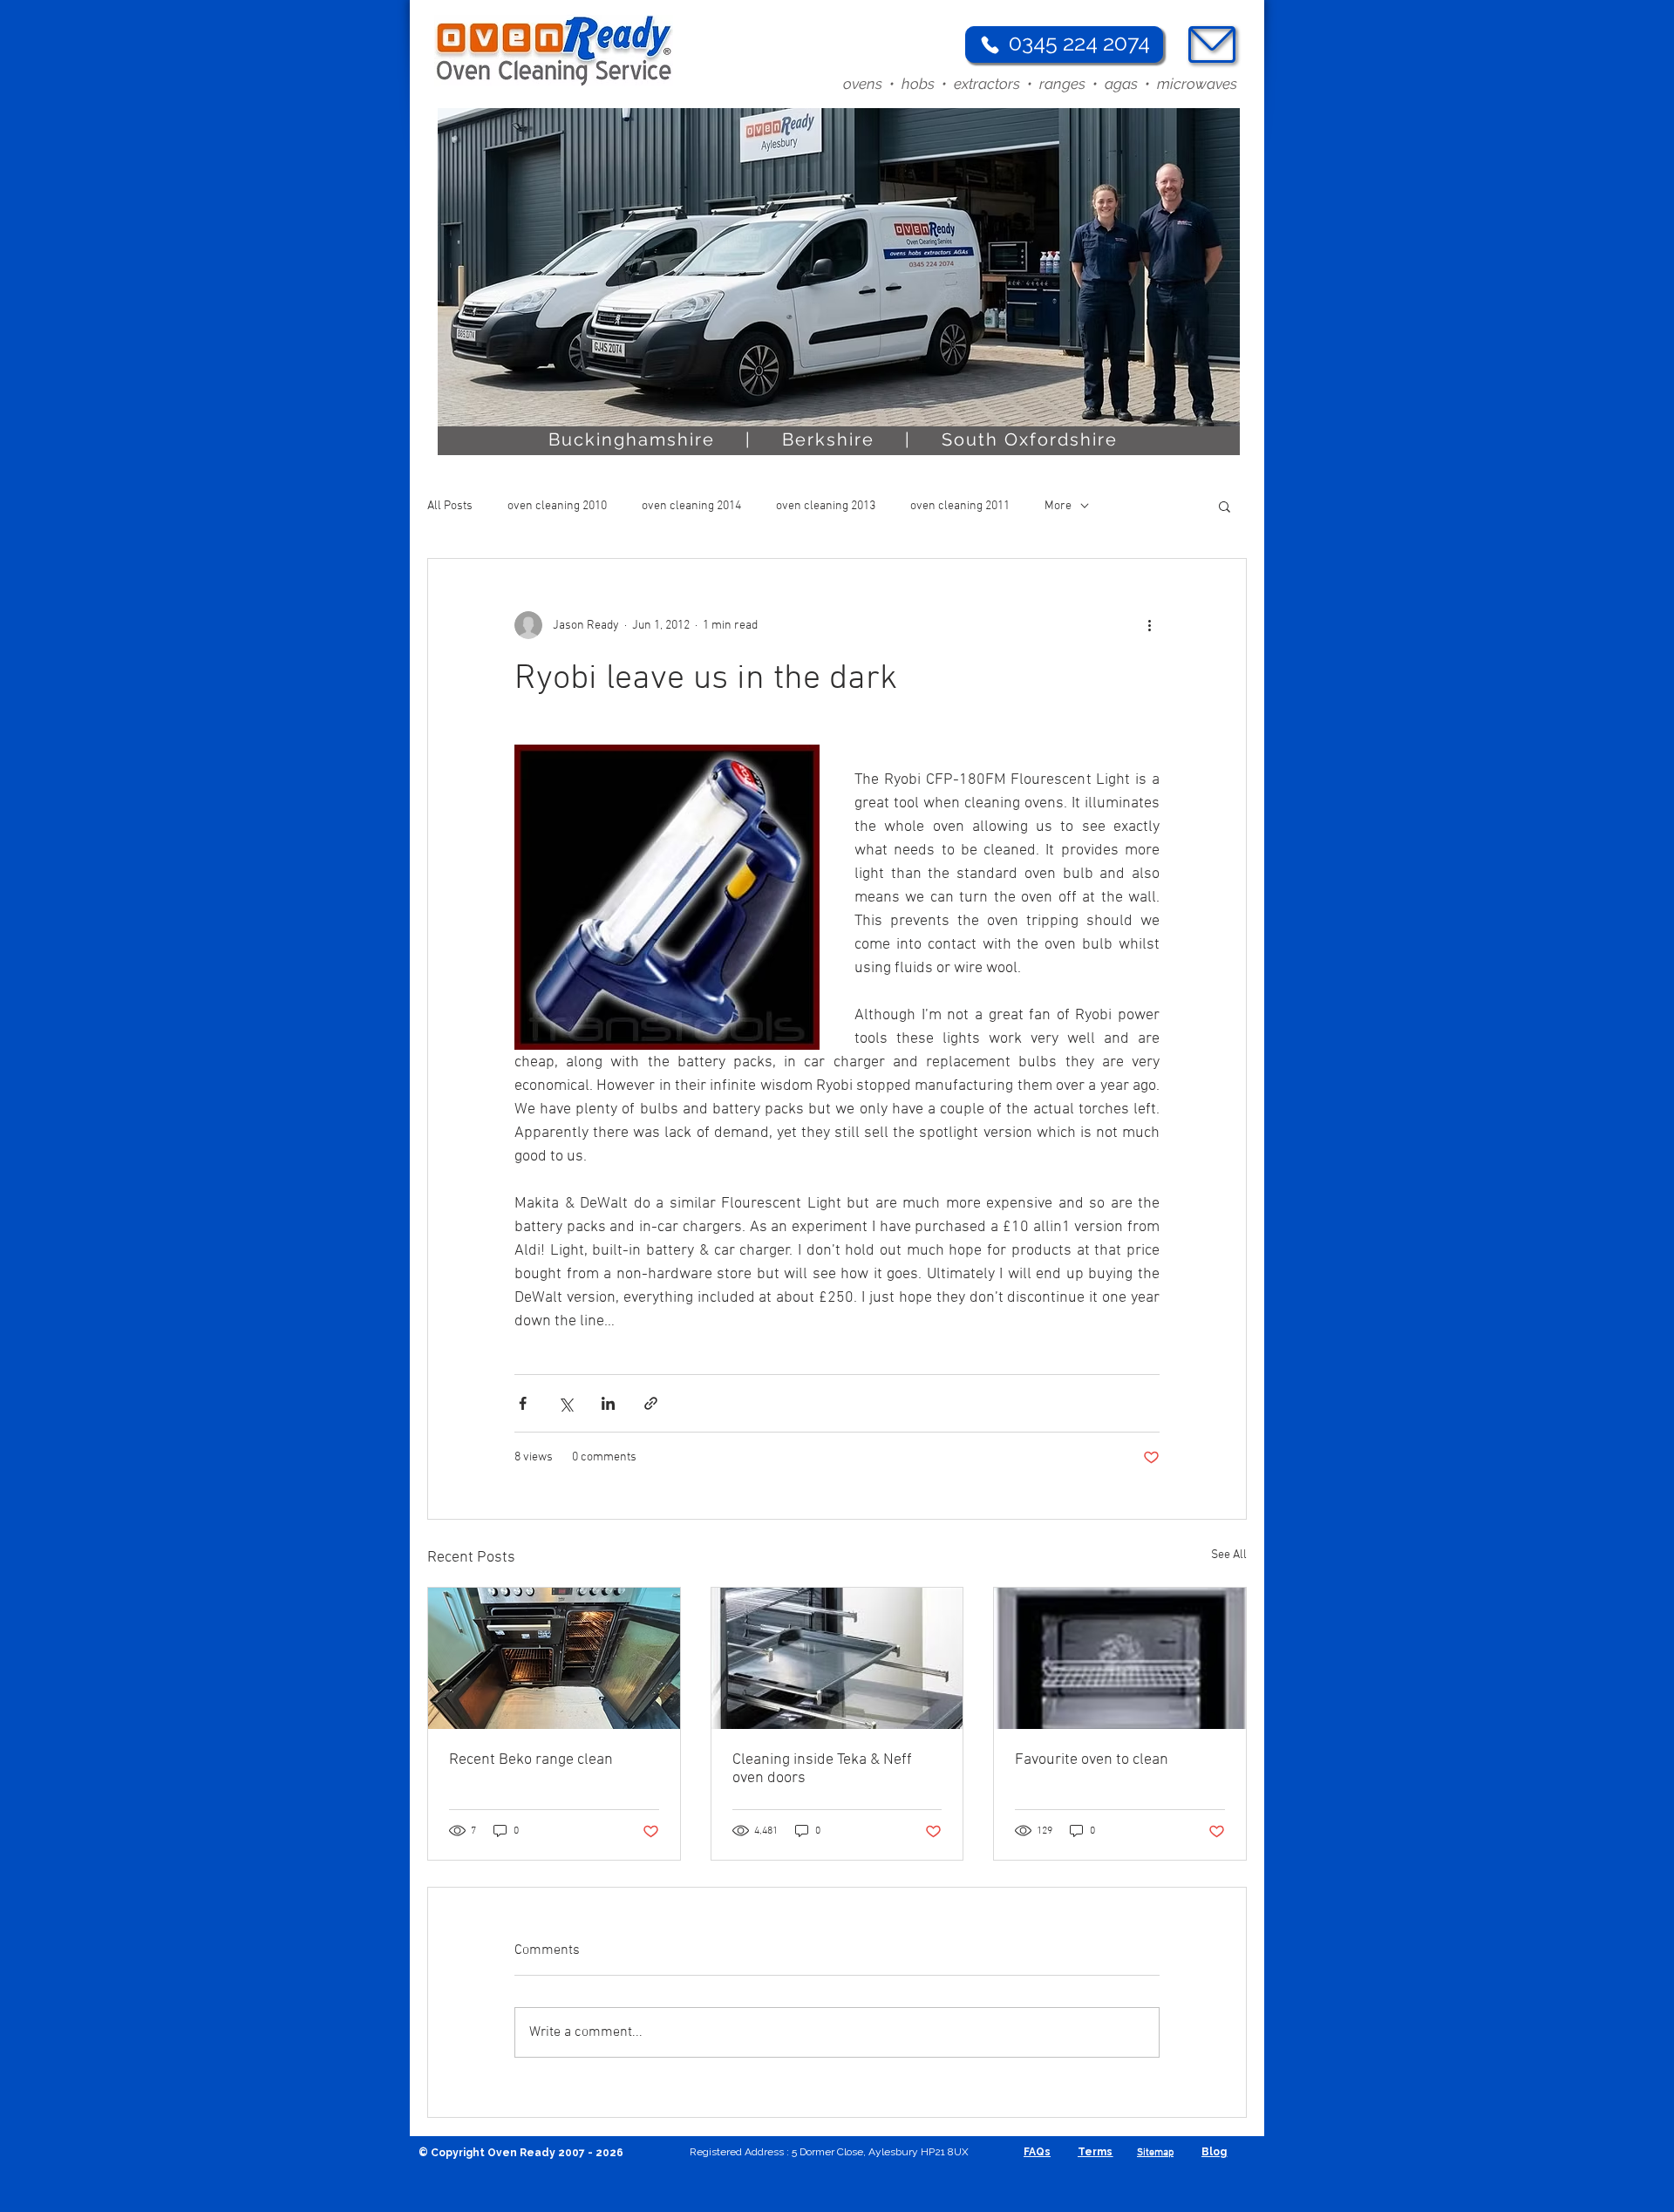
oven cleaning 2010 (557, 506)
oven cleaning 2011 (960, 506)
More (1058, 506)
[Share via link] (651, 1403)
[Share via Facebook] (523, 1403)
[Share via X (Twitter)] (565, 1403)
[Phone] (990, 44)
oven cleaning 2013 (826, 506)
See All (1229, 1555)
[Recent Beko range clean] (554, 1658)
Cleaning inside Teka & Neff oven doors (822, 1769)
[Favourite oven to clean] (1120, 1658)
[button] (1225, 506)
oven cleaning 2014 (691, 506)
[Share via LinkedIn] (608, 1403)
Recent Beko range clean (531, 1760)
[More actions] (1149, 625)
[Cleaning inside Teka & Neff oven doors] (837, 1658)
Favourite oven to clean (1092, 1760)
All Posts (450, 506)
